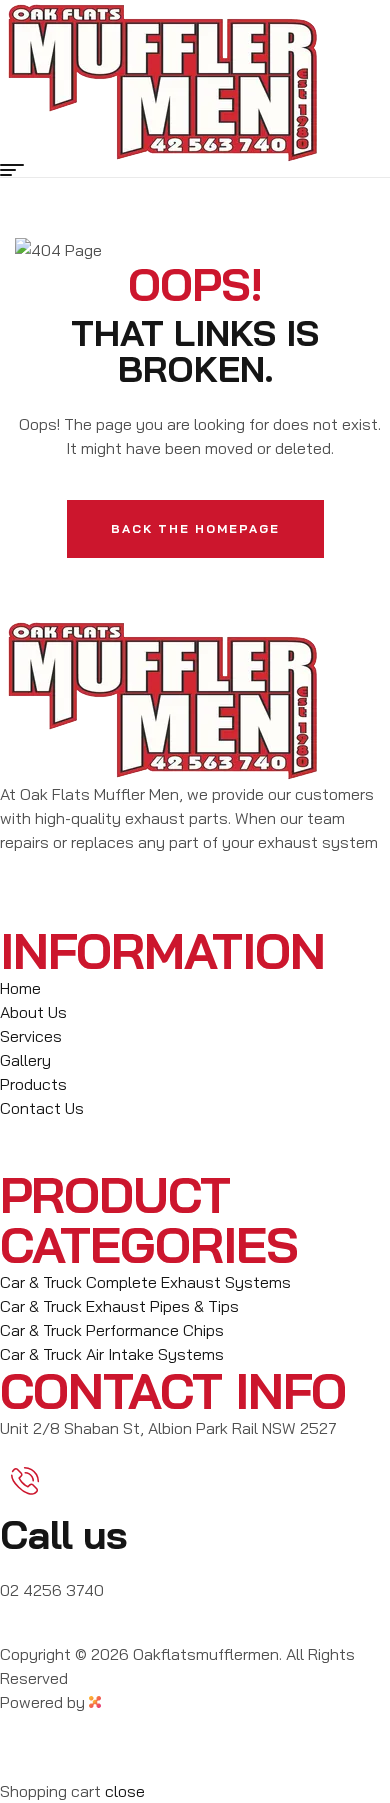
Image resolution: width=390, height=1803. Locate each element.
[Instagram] (79, 895)
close (125, 1791)
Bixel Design (150, 1702)
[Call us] (25, 1481)
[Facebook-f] (25, 895)
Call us (63, 1534)
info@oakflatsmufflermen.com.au (120, 1630)
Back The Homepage (195, 528)
